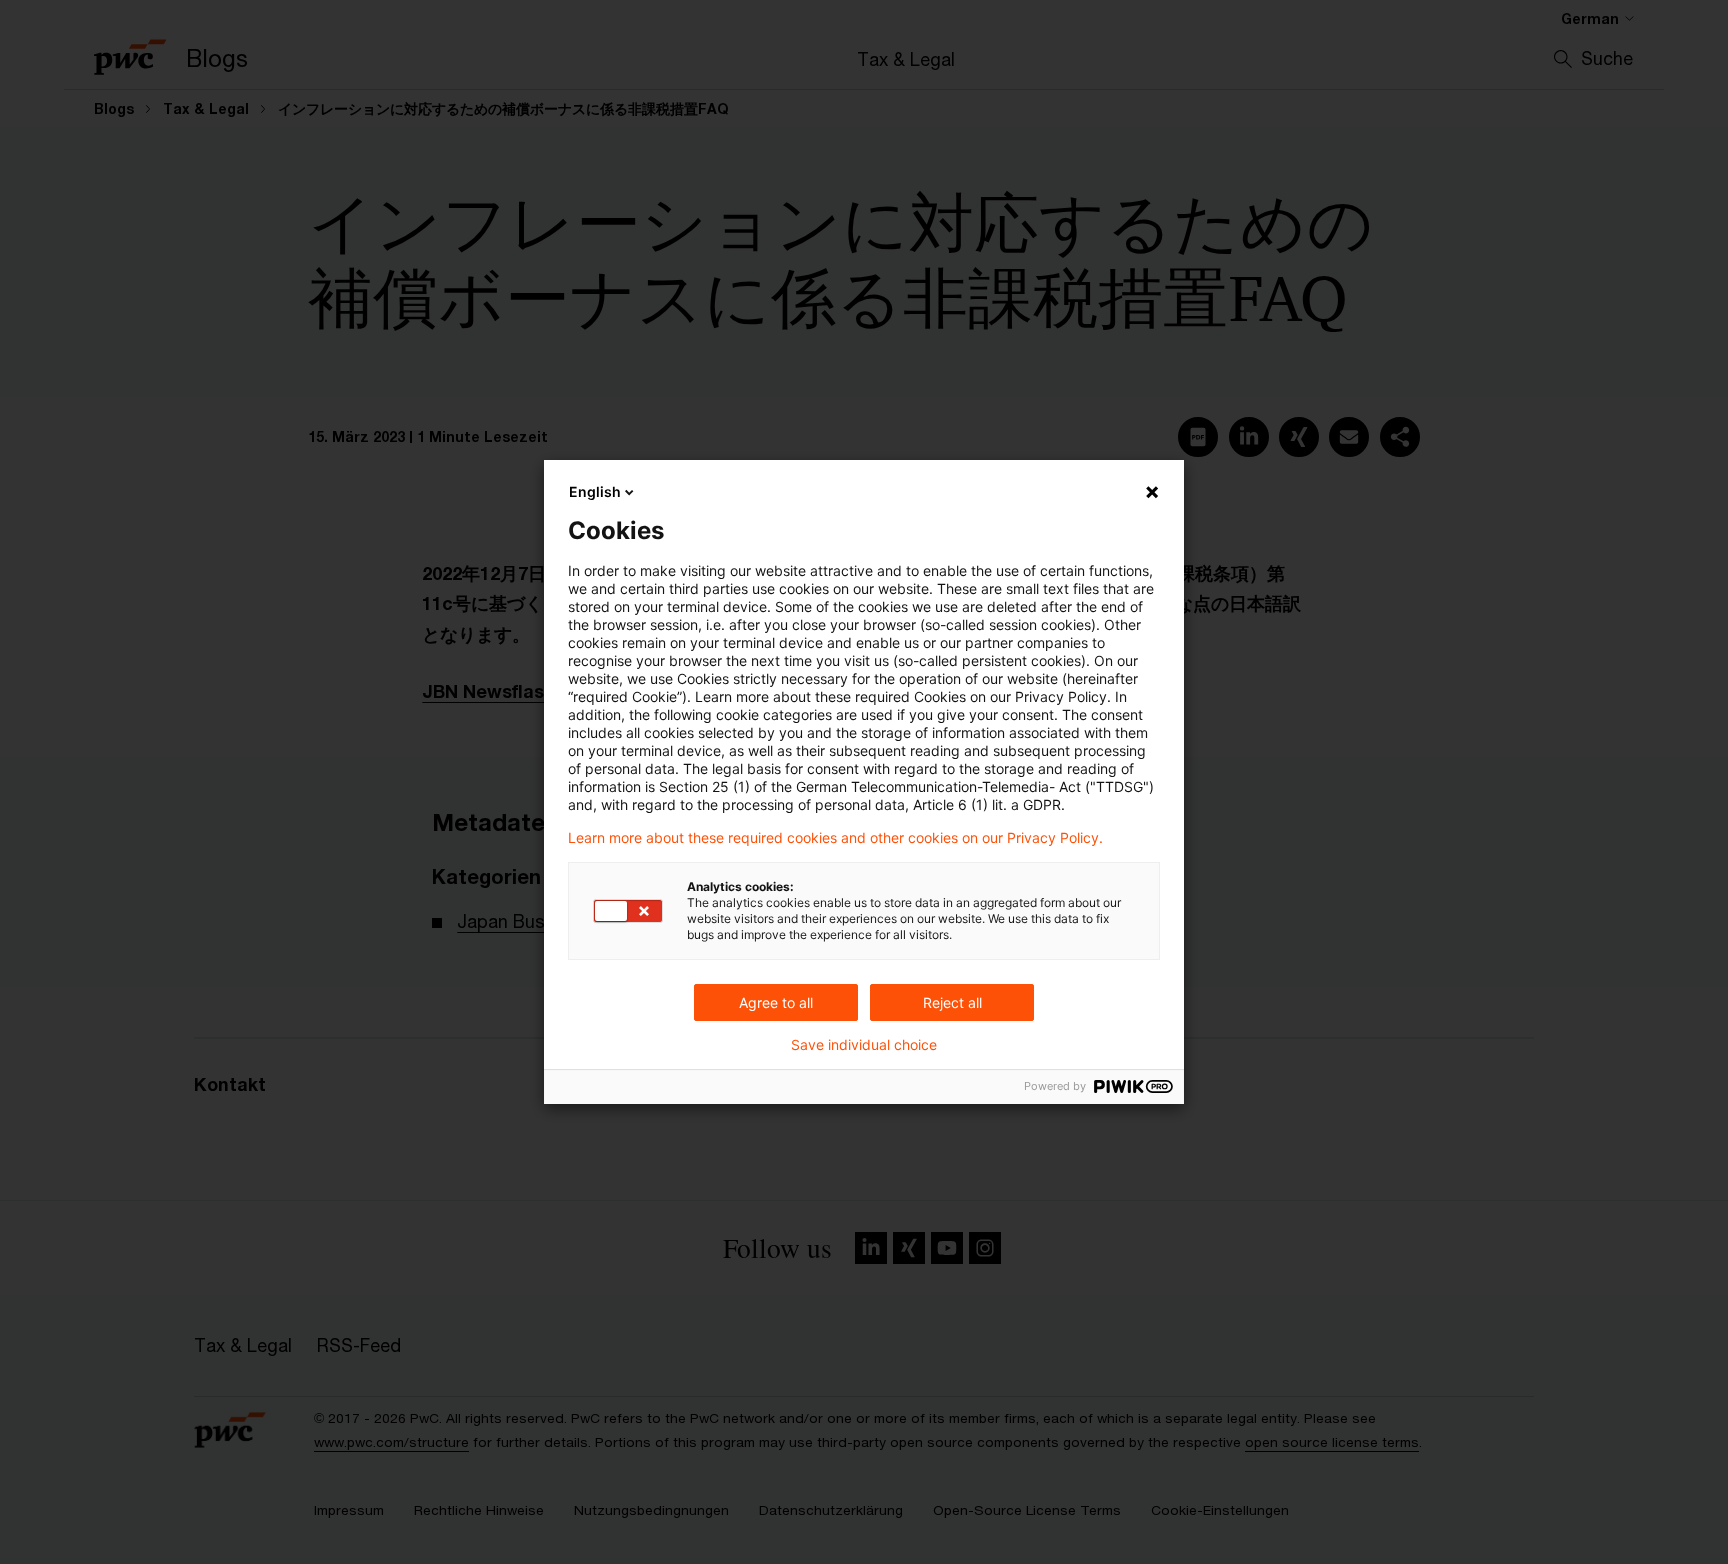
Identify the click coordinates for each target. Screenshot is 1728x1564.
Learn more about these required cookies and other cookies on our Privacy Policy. (835, 838)
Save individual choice (864, 1045)
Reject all (952, 1002)
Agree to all (776, 1002)
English (595, 491)
